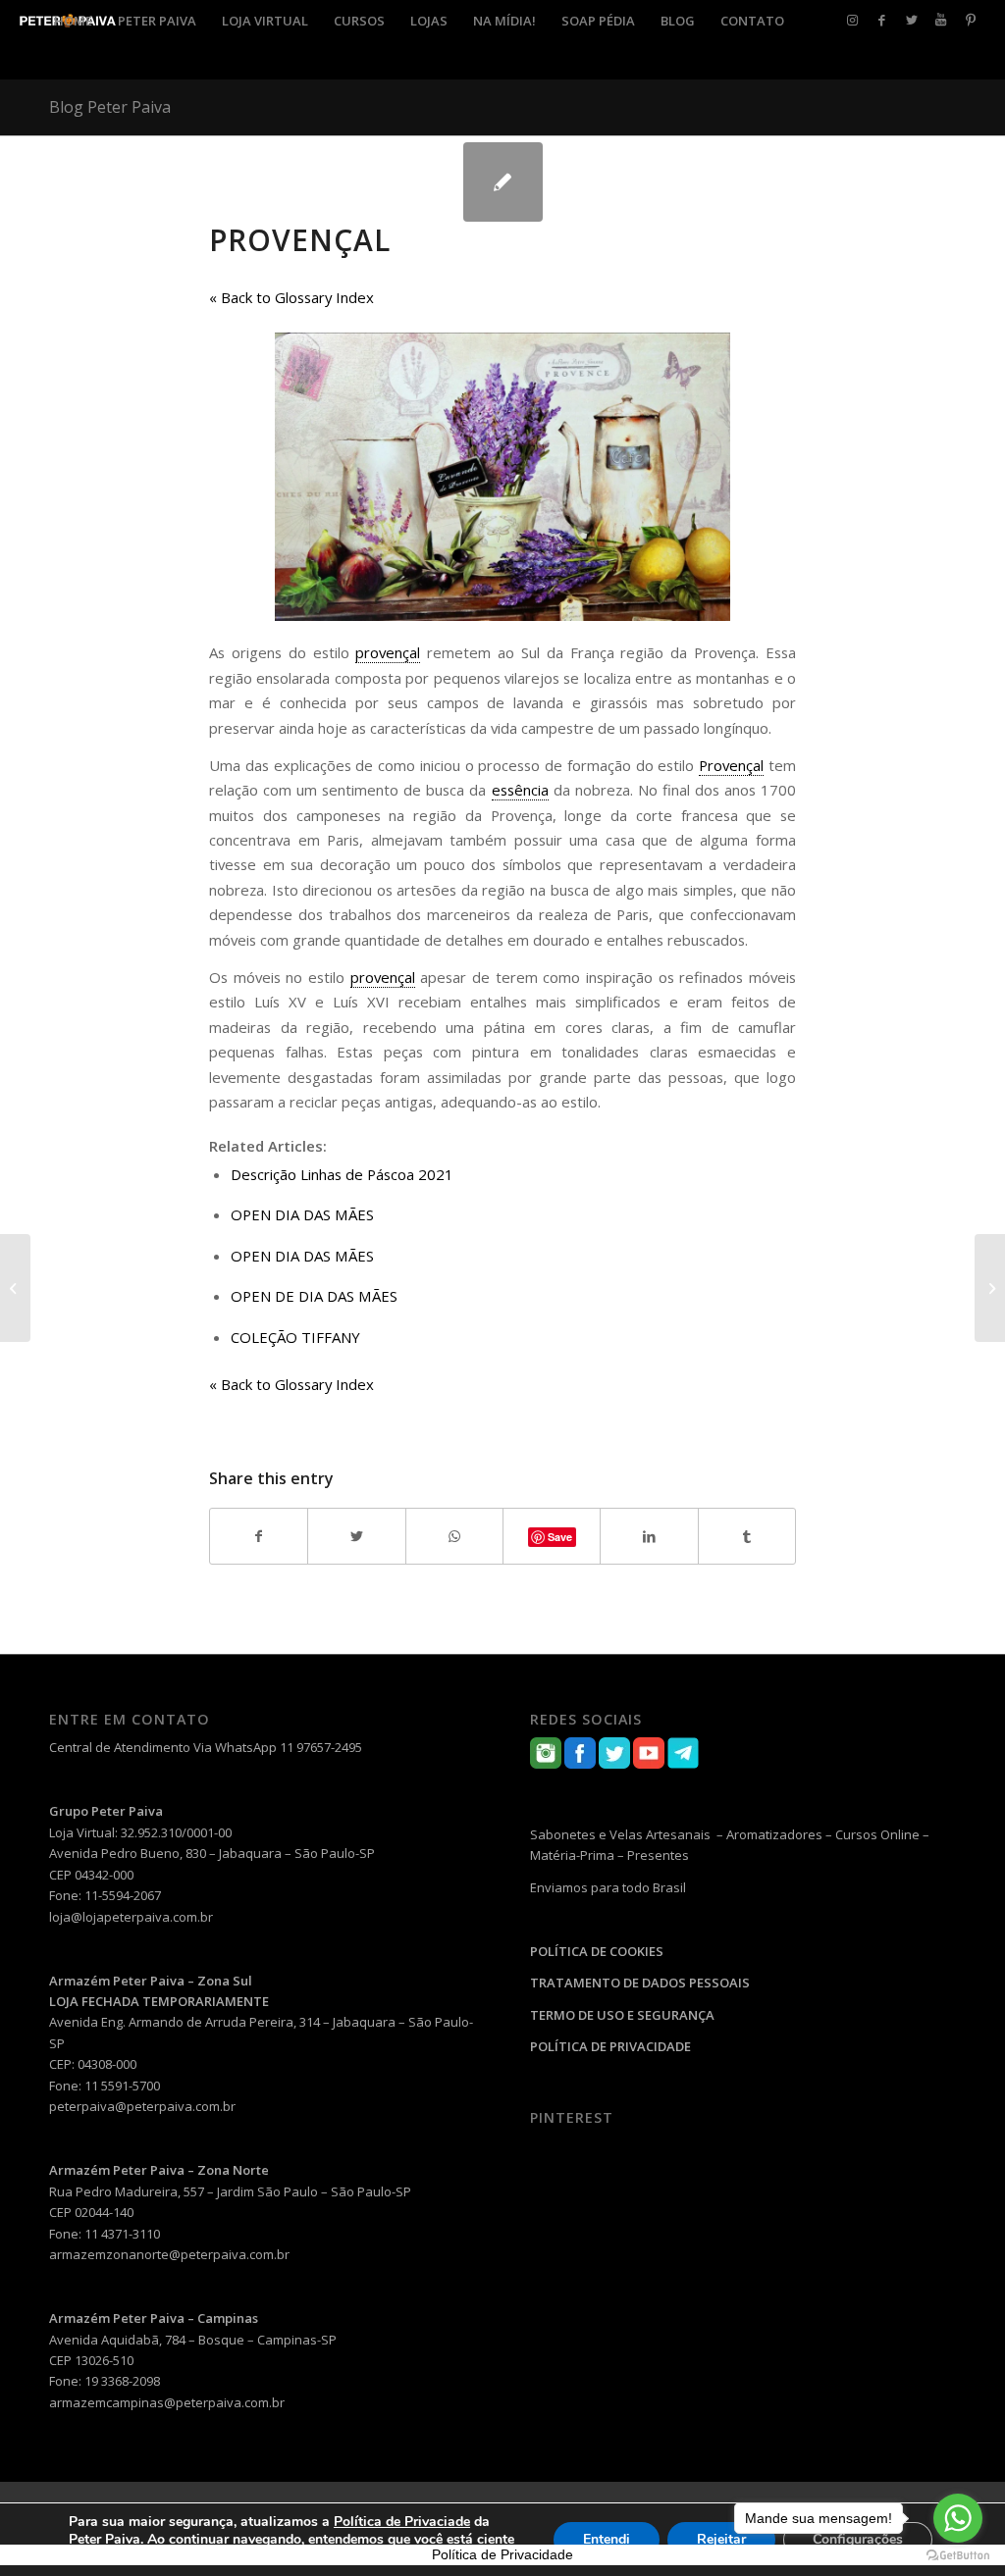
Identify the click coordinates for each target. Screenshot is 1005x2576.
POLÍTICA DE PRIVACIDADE (610, 2046)
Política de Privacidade (502, 2554)
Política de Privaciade (402, 2522)
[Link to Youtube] (941, 20)
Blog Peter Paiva (110, 107)
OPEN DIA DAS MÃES (302, 1214)
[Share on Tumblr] (747, 1536)
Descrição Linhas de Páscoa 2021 (342, 1174)
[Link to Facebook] (882, 20)
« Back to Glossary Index (291, 297)
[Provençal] (503, 182)
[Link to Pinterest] (971, 20)
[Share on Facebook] (259, 1536)
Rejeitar (721, 2539)
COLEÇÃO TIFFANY (295, 1337)
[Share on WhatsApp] (454, 1536)
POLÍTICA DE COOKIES (597, 1951)
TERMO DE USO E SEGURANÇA (622, 2015)
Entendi (607, 2539)
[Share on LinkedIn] (649, 1536)
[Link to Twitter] (912, 20)
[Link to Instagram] (853, 20)
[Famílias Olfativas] (15, 1288)
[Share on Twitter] (356, 1536)
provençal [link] (388, 652)
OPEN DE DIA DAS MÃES (314, 1296)
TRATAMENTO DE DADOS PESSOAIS (640, 1983)
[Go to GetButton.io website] (958, 2556)
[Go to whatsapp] (958, 2518)
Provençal (300, 240)
